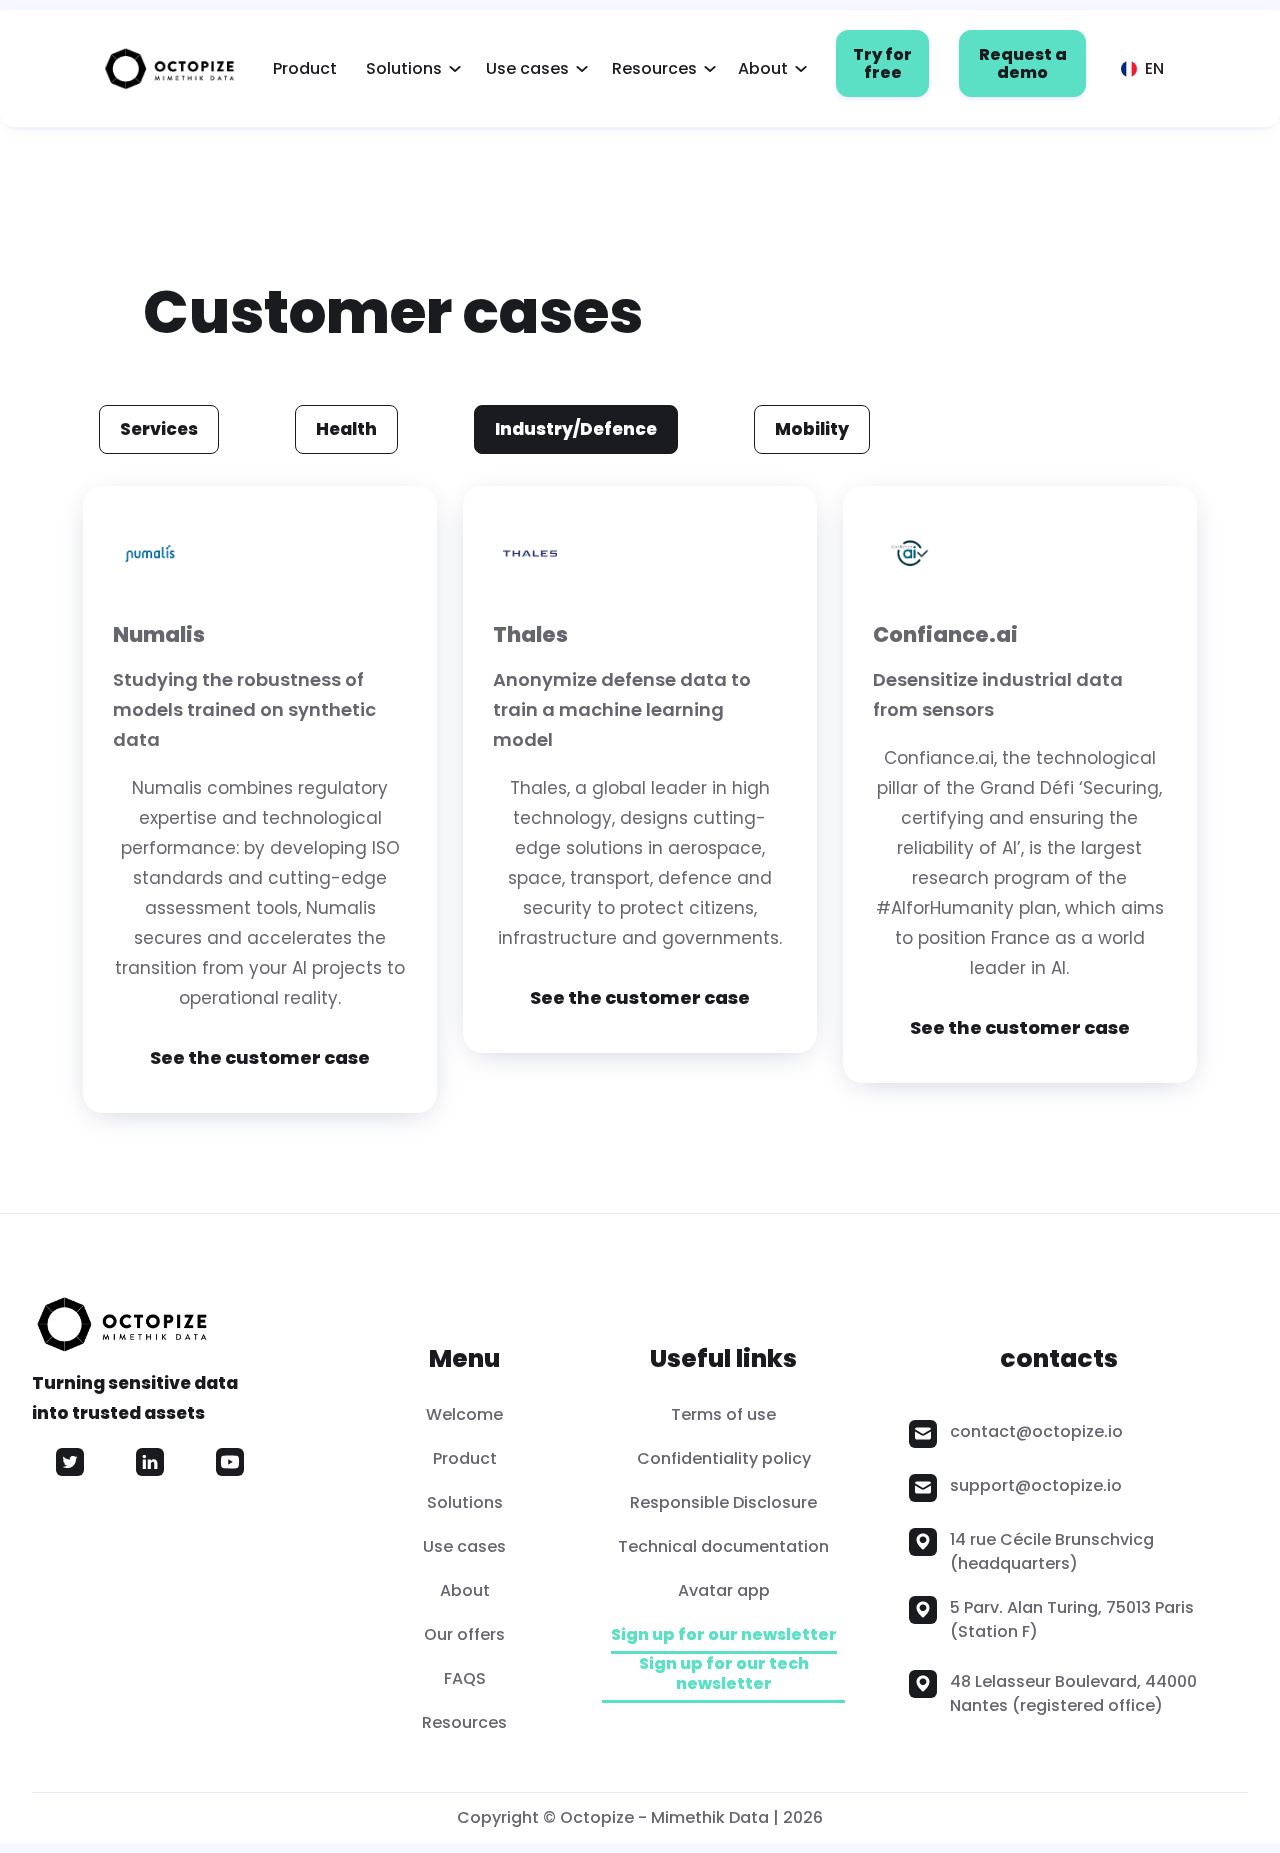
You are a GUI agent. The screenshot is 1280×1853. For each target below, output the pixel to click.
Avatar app (724, 1590)
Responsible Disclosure (723, 1502)
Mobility (812, 429)
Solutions (404, 68)
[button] (408, 69)
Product (305, 68)
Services (159, 429)
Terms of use (723, 1414)
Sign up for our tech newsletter (724, 1674)
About (763, 68)
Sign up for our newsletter (724, 1635)
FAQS (465, 1678)
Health (346, 429)
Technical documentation (723, 1546)
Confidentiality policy (724, 1458)
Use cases (527, 68)
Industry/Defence (576, 429)
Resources (654, 68)
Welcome (464, 1414)
